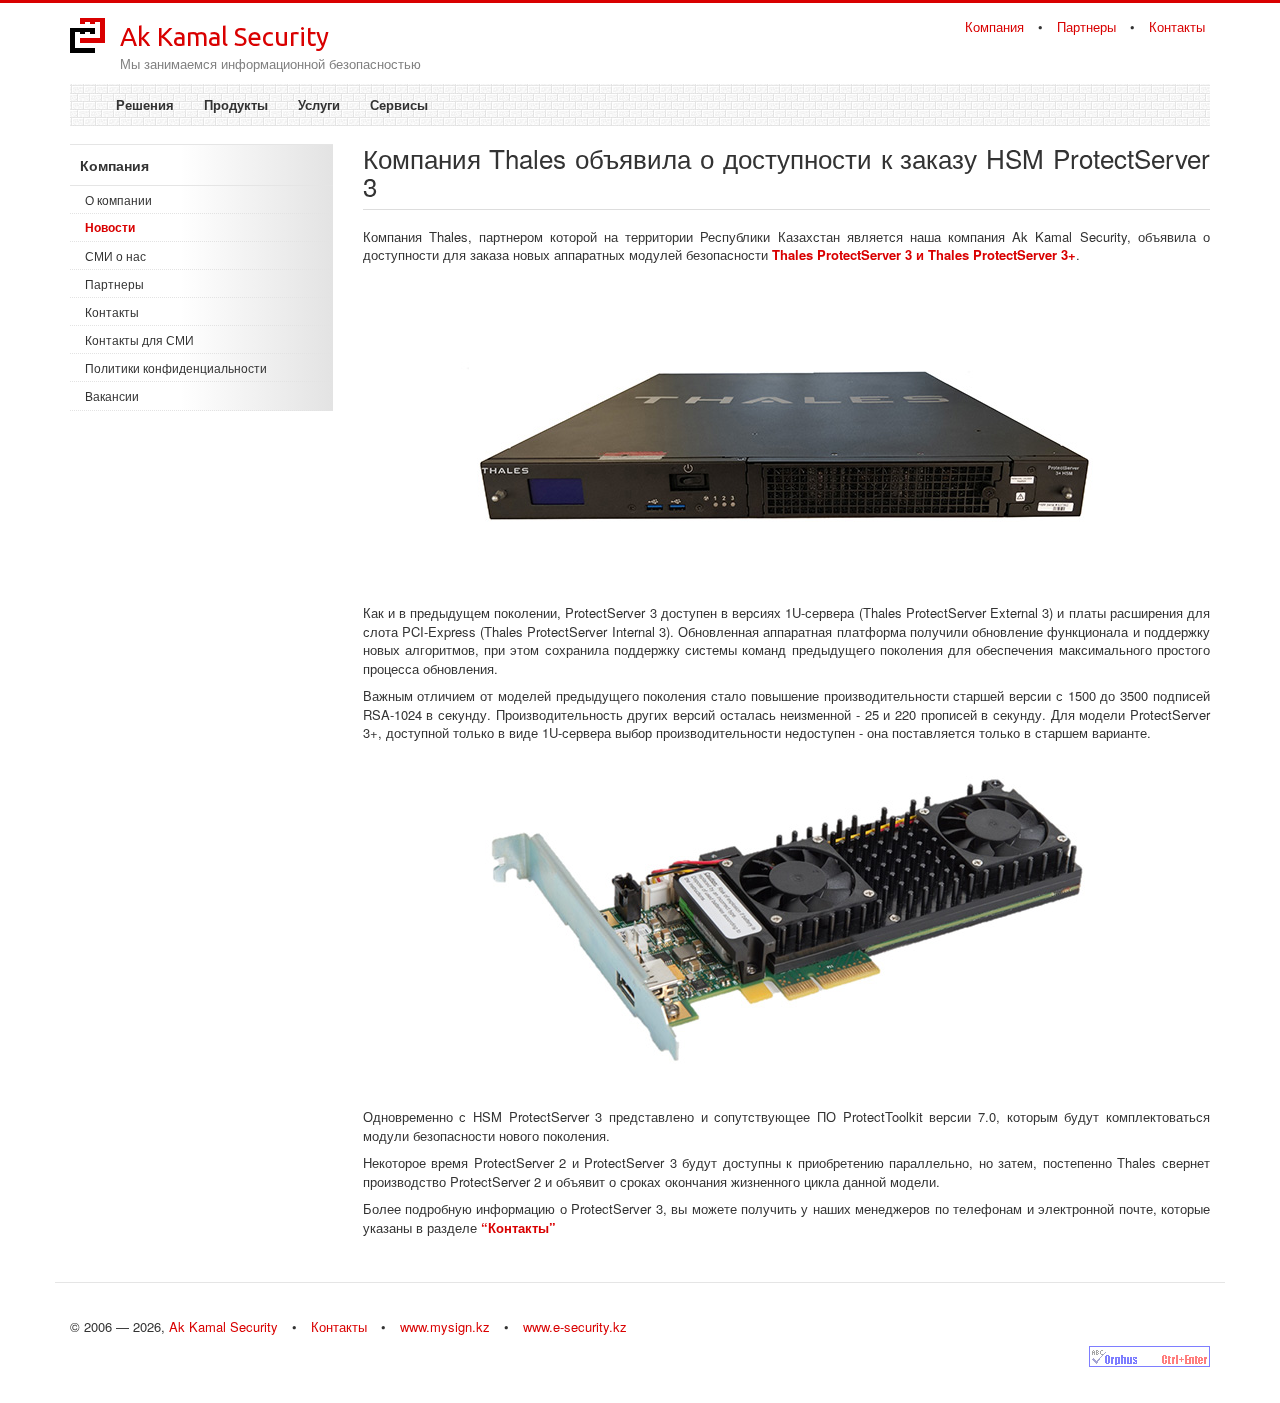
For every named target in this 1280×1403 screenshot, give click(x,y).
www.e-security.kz (575, 1326)
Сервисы (399, 104)
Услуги (319, 104)
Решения (145, 104)
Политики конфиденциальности (176, 367)
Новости (110, 227)
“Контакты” (518, 1227)
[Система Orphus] (1149, 1356)
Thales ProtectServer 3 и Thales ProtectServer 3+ (924, 254)
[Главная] (87, 33)
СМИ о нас (115, 255)
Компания (994, 26)
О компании (118, 199)
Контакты (1177, 26)
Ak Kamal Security (224, 36)
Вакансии (112, 395)
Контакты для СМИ (139, 339)
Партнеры (1086, 26)
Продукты (236, 104)
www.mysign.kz (445, 1326)
